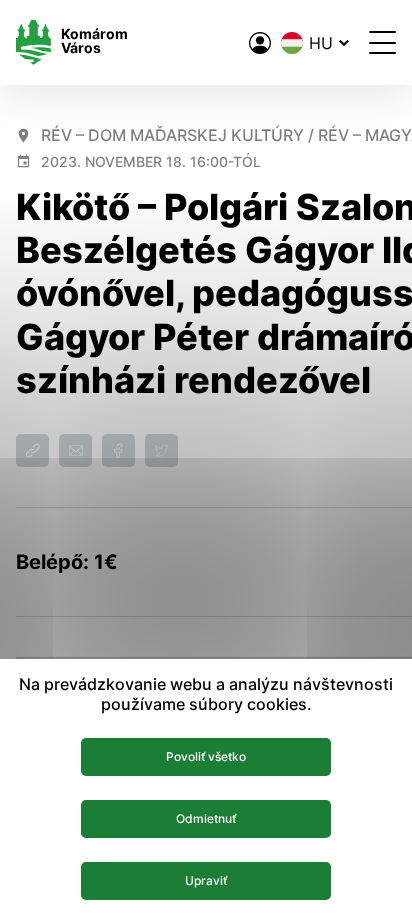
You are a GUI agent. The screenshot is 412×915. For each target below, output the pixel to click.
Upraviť (206, 880)
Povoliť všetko (206, 756)
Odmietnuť (206, 818)
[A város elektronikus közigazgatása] (260, 43)
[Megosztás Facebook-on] (118, 450)
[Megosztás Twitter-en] (161, 450)
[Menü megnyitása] (382, 42)
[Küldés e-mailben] (75, 450)
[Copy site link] (32, 450)
